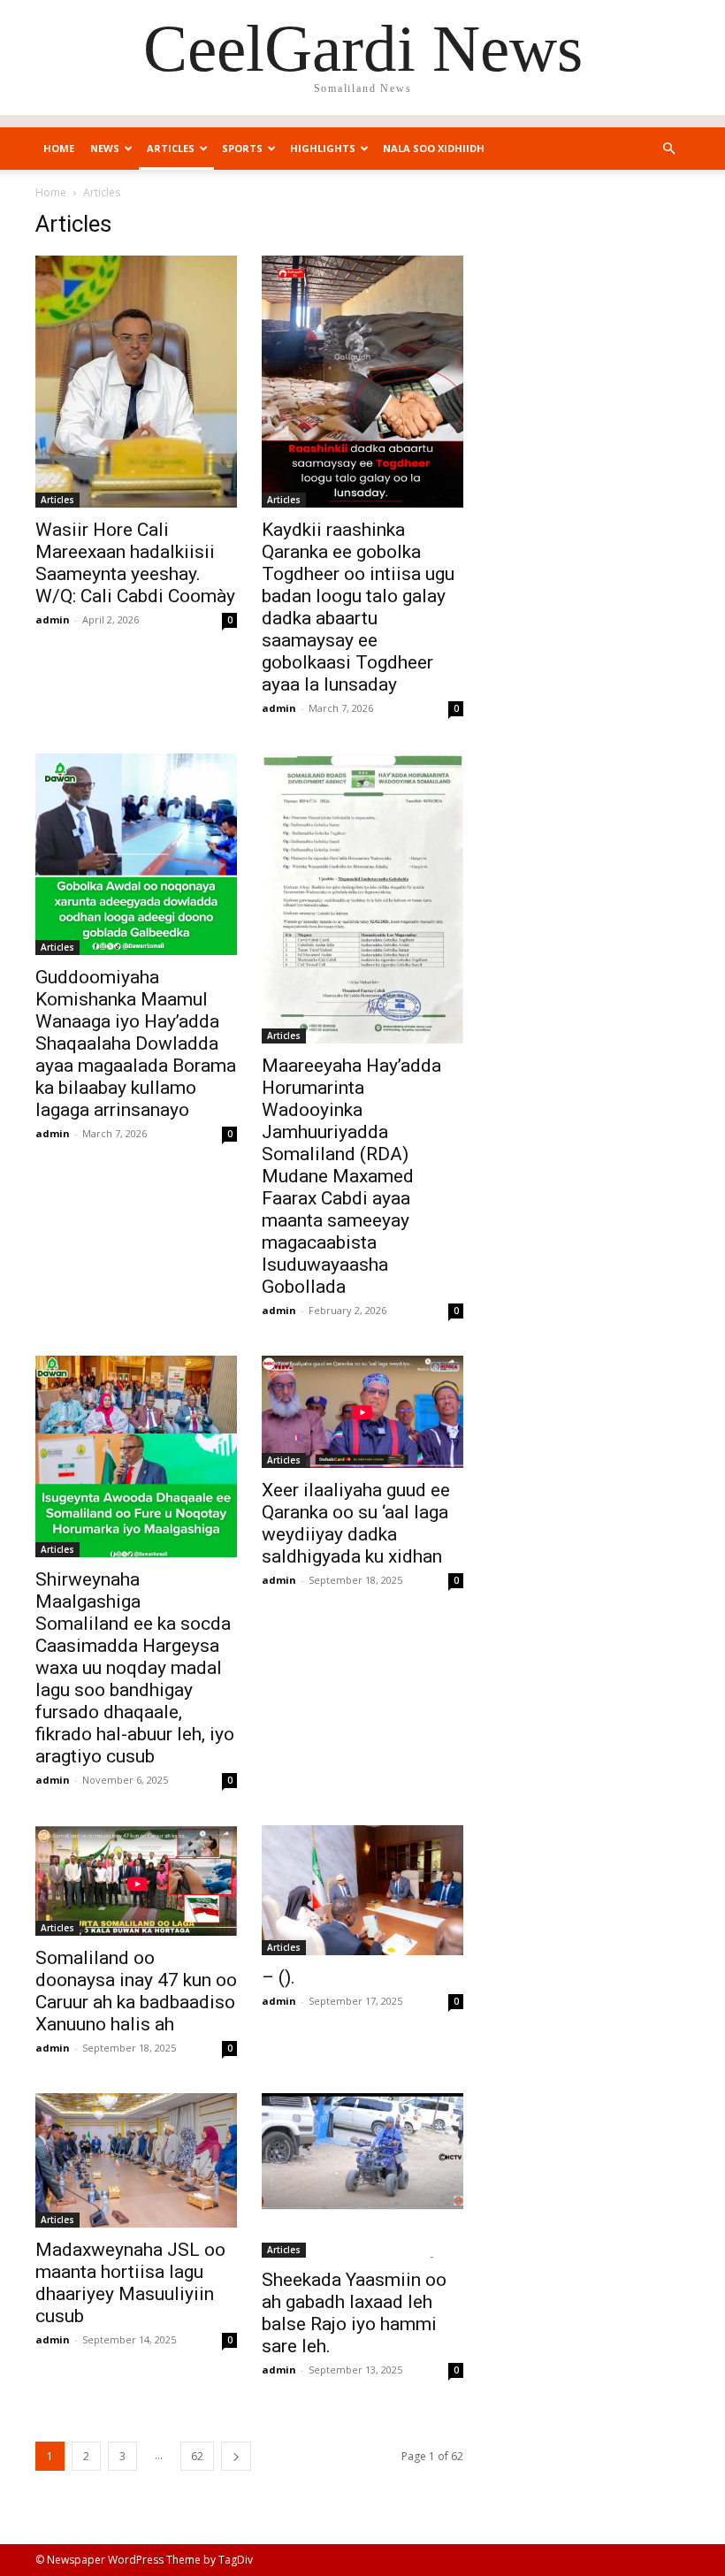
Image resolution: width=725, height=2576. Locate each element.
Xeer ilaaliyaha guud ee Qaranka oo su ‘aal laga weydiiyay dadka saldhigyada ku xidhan (356, 1523)
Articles (171, 148)
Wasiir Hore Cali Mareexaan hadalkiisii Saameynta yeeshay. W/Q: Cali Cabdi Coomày (135, 563)
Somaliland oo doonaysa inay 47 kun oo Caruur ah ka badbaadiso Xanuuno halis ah (136, 1991)
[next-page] (236, 2456)
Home (59, 148)
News (105, 148)
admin (53, 619)
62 (197, 2456)
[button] (668, 149)
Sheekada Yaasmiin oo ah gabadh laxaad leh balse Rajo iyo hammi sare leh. (354, 2313)
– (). (279, 1977)
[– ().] (362, 1890)
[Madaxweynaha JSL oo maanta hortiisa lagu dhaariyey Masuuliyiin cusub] (136, 2160)
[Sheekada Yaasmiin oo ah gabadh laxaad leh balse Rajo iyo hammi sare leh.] (362, 2175)
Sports (242, 148)
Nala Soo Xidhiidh (434, 148)
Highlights (323, 148)
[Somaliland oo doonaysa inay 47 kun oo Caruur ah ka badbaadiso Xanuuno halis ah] (136, 1880)
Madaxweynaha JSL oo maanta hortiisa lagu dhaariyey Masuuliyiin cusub (130, 2283)
